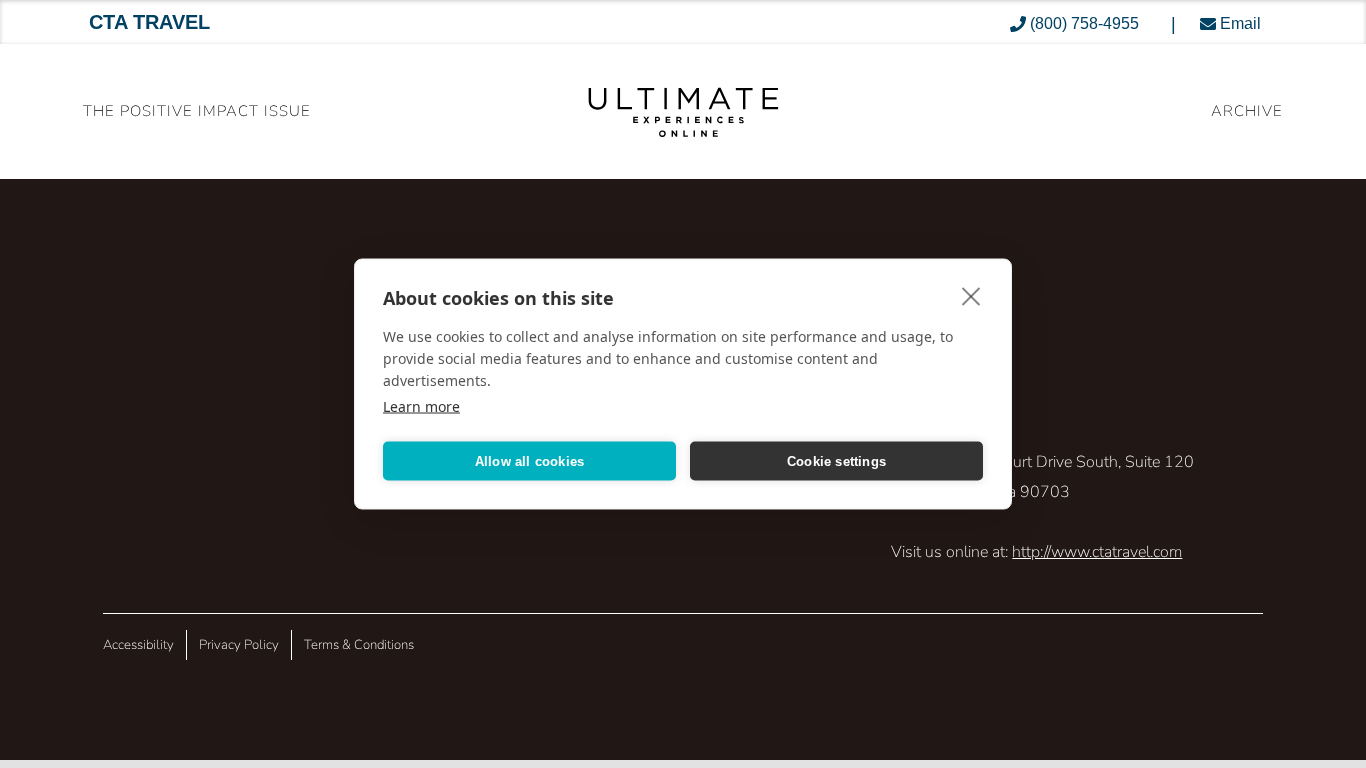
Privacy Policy (239, 645)
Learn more (421, 406)
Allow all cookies (529, 460)
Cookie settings (836, 460)
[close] (971, 296)
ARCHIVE (1247, 111)
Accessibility (138, 645)
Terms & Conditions (359, 645)
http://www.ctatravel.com (1097, 552)
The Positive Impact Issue (197, 111)
